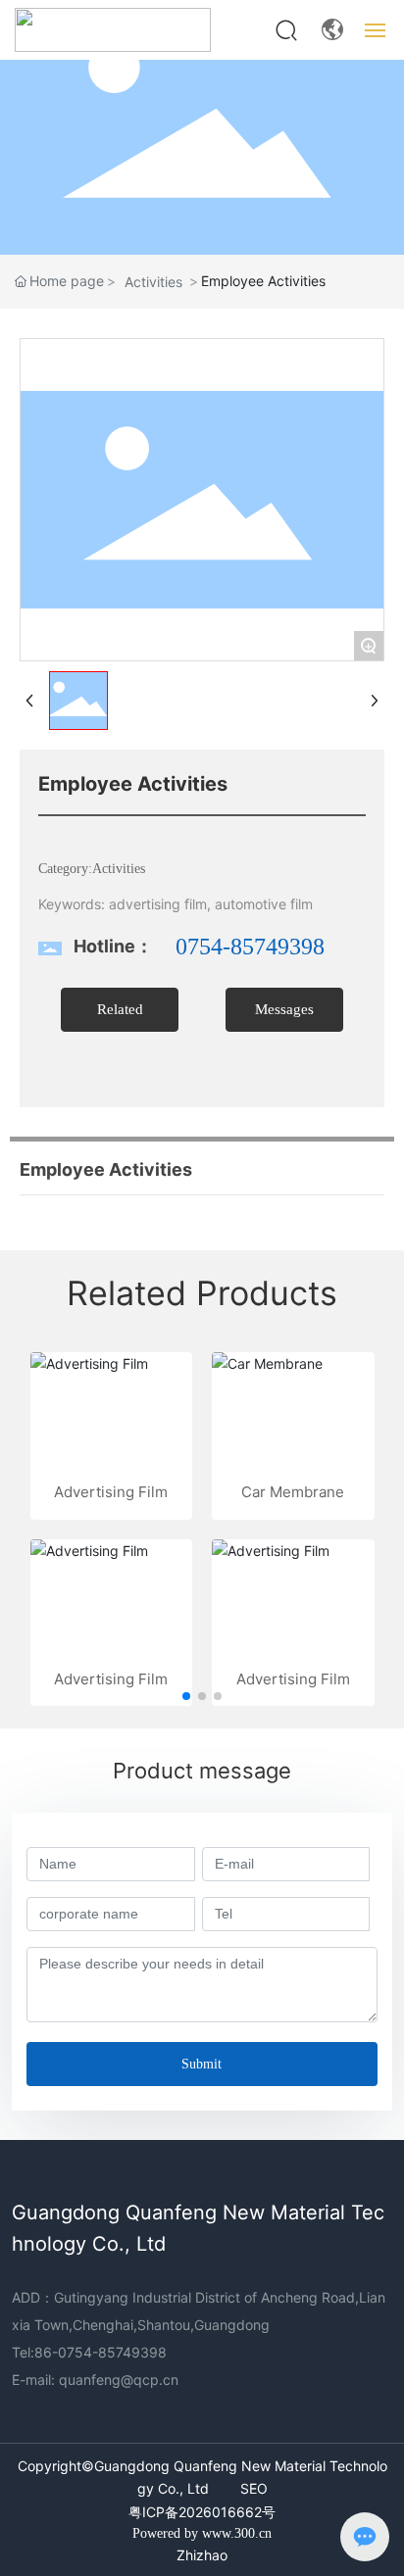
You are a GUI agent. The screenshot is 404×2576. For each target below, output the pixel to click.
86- (46, 2352)
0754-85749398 (250, 947)
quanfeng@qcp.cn (119, 2380)
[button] (186, 1696)
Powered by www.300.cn (202, 2533)
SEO (254, 2488)
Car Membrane (293, 1492)
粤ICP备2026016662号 (202, 2512)
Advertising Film (111, 1492)
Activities (153, 282)
